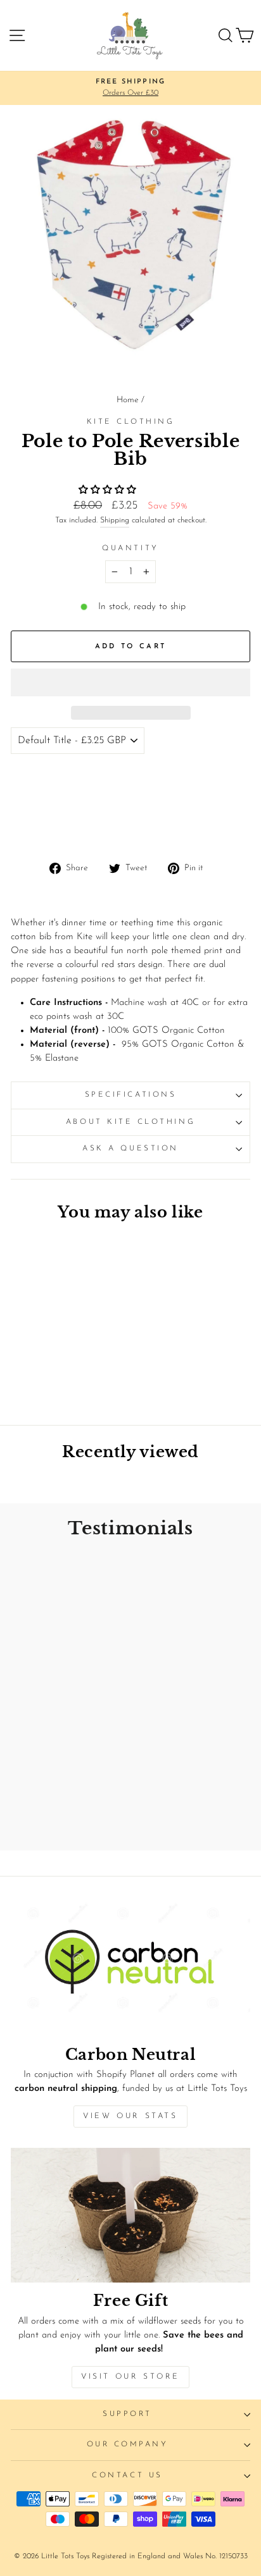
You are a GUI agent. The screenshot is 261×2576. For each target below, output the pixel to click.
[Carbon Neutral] (130, 1969)
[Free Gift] (130, 2215)
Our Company (128, 2444)
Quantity (130, 548)
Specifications (130, 1095)
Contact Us (127, 2475)
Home (128, 400)
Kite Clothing (131, 422)
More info (38, 827)
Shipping (115, 521)
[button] (109, 490)
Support (127, 2414)
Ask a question (130, 1149)
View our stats (130, 2116)
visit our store (130, 2377)
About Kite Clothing (130, 1122)
